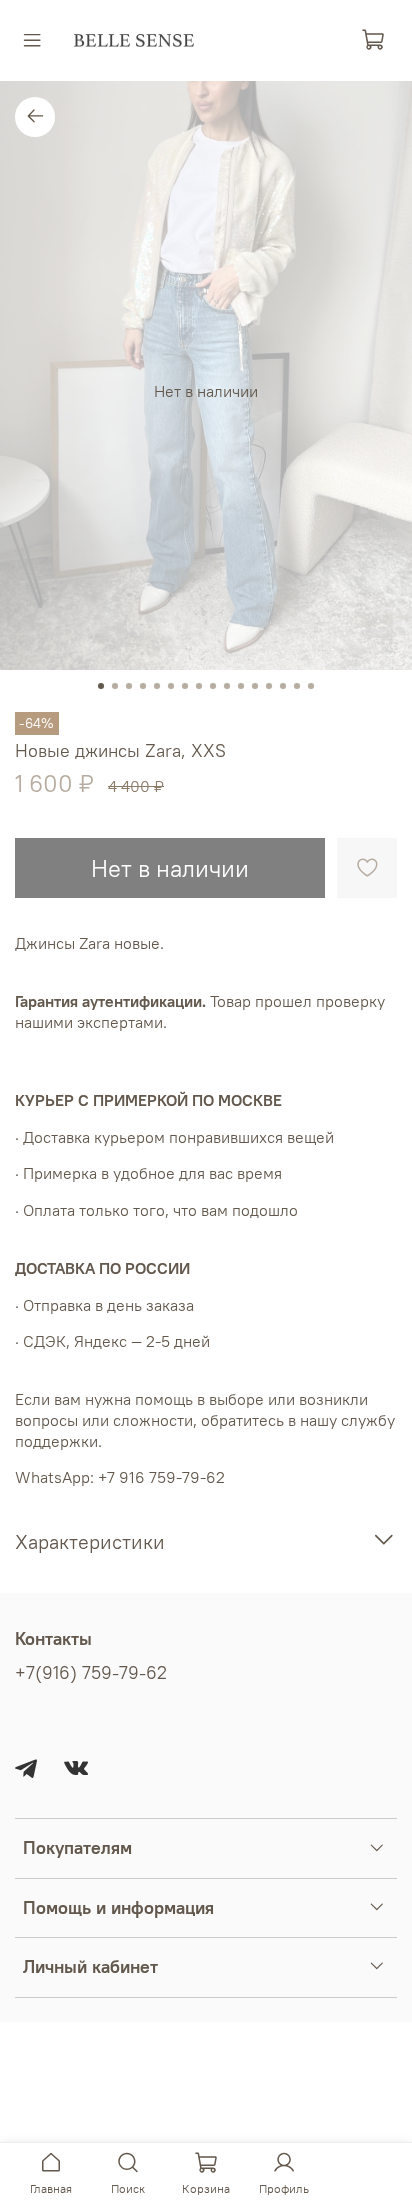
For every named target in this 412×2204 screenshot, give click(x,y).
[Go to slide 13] (269, 686)
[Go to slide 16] (311, 686)
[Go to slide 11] (241, 686)
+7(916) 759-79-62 (91, 1673)
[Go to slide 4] (143, 686)
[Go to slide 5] (157, 686)
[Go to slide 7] (185, 686)
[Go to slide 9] (213, 686)
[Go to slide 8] (199, 686)
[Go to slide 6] (171, 686)
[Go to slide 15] (297, 686)
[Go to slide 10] (227, 686)
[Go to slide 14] (283, 686)
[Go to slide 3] (129, 686)
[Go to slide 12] (255, 686)
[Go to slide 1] (101, 686)
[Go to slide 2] (115, 686)
